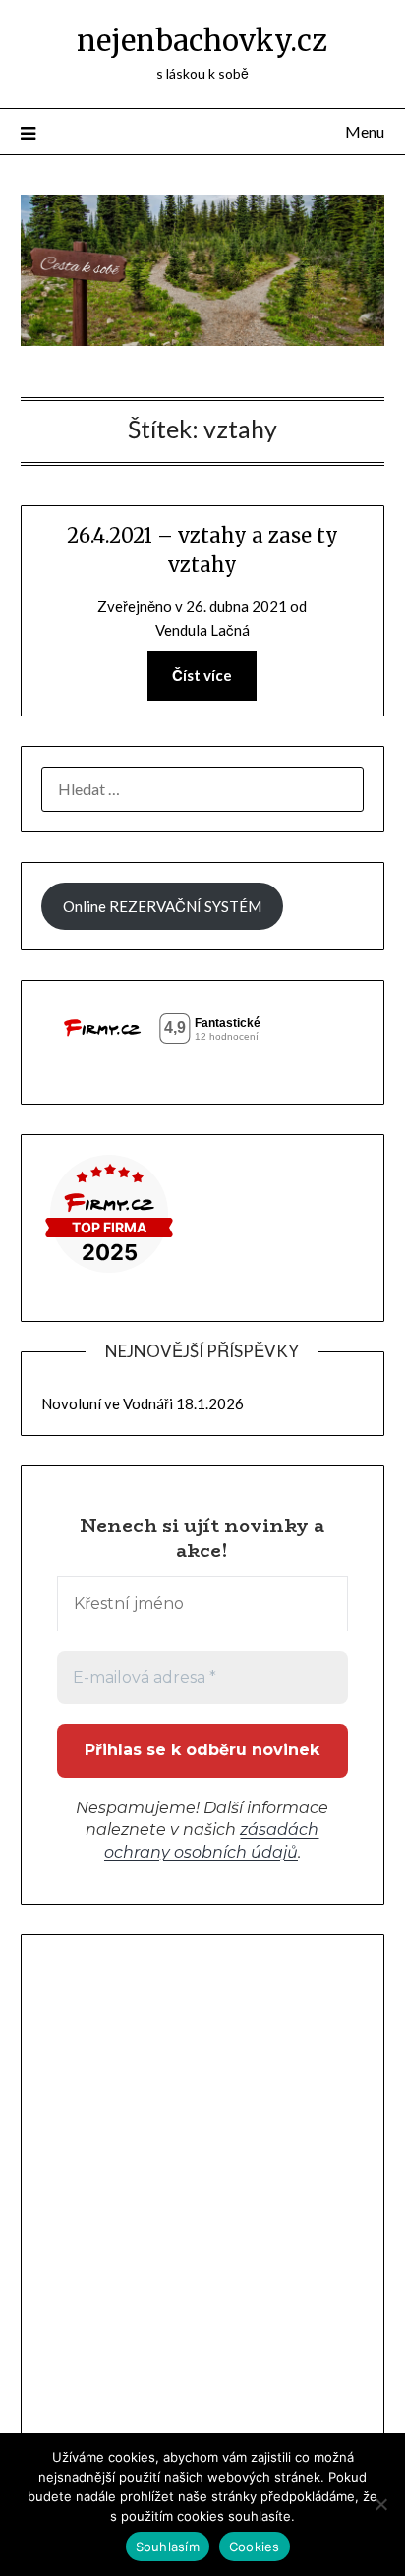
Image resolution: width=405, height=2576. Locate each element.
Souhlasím (168, 2547)
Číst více (202, 675)
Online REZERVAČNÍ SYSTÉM (162, 906)
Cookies (255, 2547)
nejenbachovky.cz (202, 41)
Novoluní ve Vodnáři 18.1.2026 (143, 1403)
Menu (365, 131)
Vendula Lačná (202, 630)
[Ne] (380, 2504)
